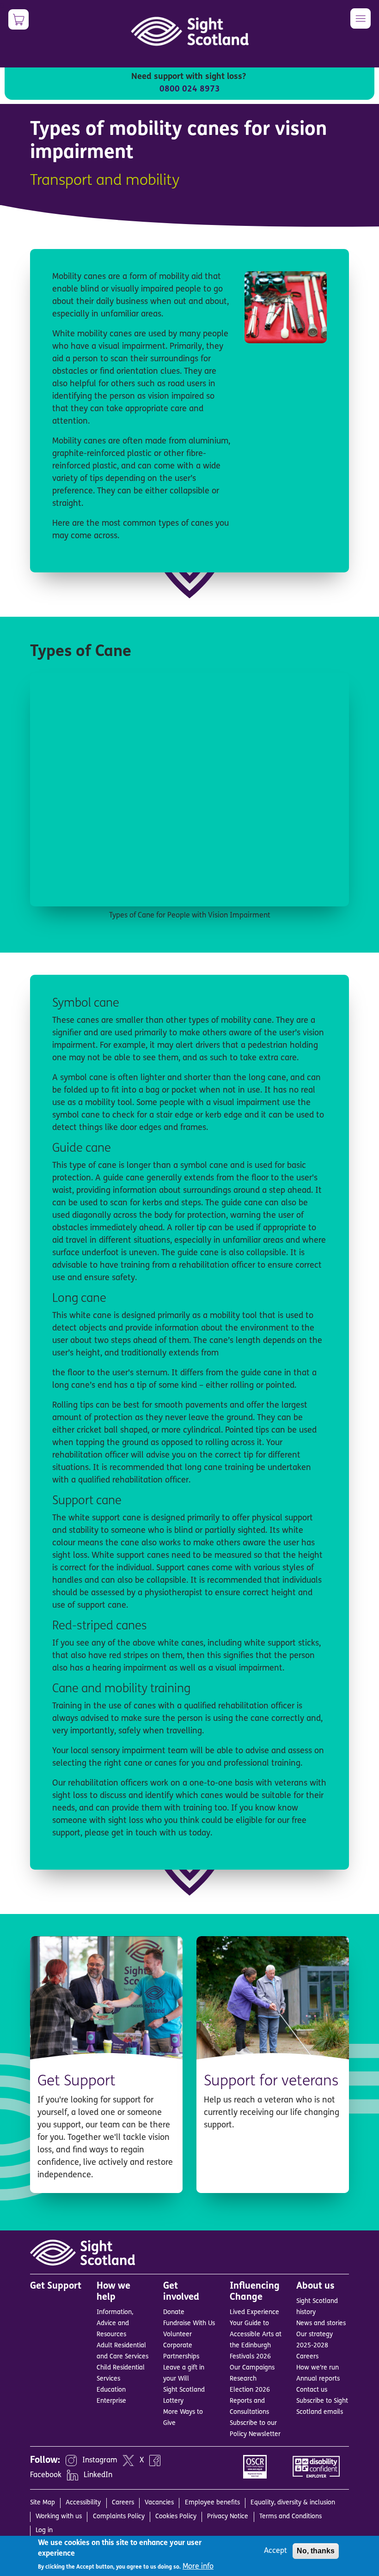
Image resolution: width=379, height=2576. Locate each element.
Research (243, 2379)
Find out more (129, 2181)
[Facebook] (155, 2461)
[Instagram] (71, 2461)
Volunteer (177, 2335)
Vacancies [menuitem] (159, 2503)
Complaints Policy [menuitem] (119, 2517)
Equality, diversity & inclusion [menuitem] (293, 2503)
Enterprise (111, 2401)
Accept (275, 2551)
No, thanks (316, 2551)
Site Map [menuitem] (43, 2503)
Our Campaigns (252, 2368)
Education (111, 2390)
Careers (307, 2357)
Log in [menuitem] (44, 2530)
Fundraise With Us (189, 2324)
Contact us (312, 2390)
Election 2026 (250, 2390)
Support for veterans (271, 2082)
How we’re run (318, 2368)
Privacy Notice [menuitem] (228, 2517)
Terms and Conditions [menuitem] (290, 2517)
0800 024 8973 (190, 90)
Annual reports (318, 2379)
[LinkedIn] (73, 2475)
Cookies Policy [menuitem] (176, 2517)
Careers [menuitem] (123, 2503)
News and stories (321, 2324)
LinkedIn (98, 2475)
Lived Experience (254, 2312)
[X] (128, 2461)
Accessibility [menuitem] (83, 2503)
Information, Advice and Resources (115, 2324)
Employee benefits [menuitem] (212, 2503)
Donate (174, 2312)
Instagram (100, 2461)
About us (315, 2286)
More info (198, 2567)
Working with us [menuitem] (59, 2517)
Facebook (46, 2475)
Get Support (76, 2082)
